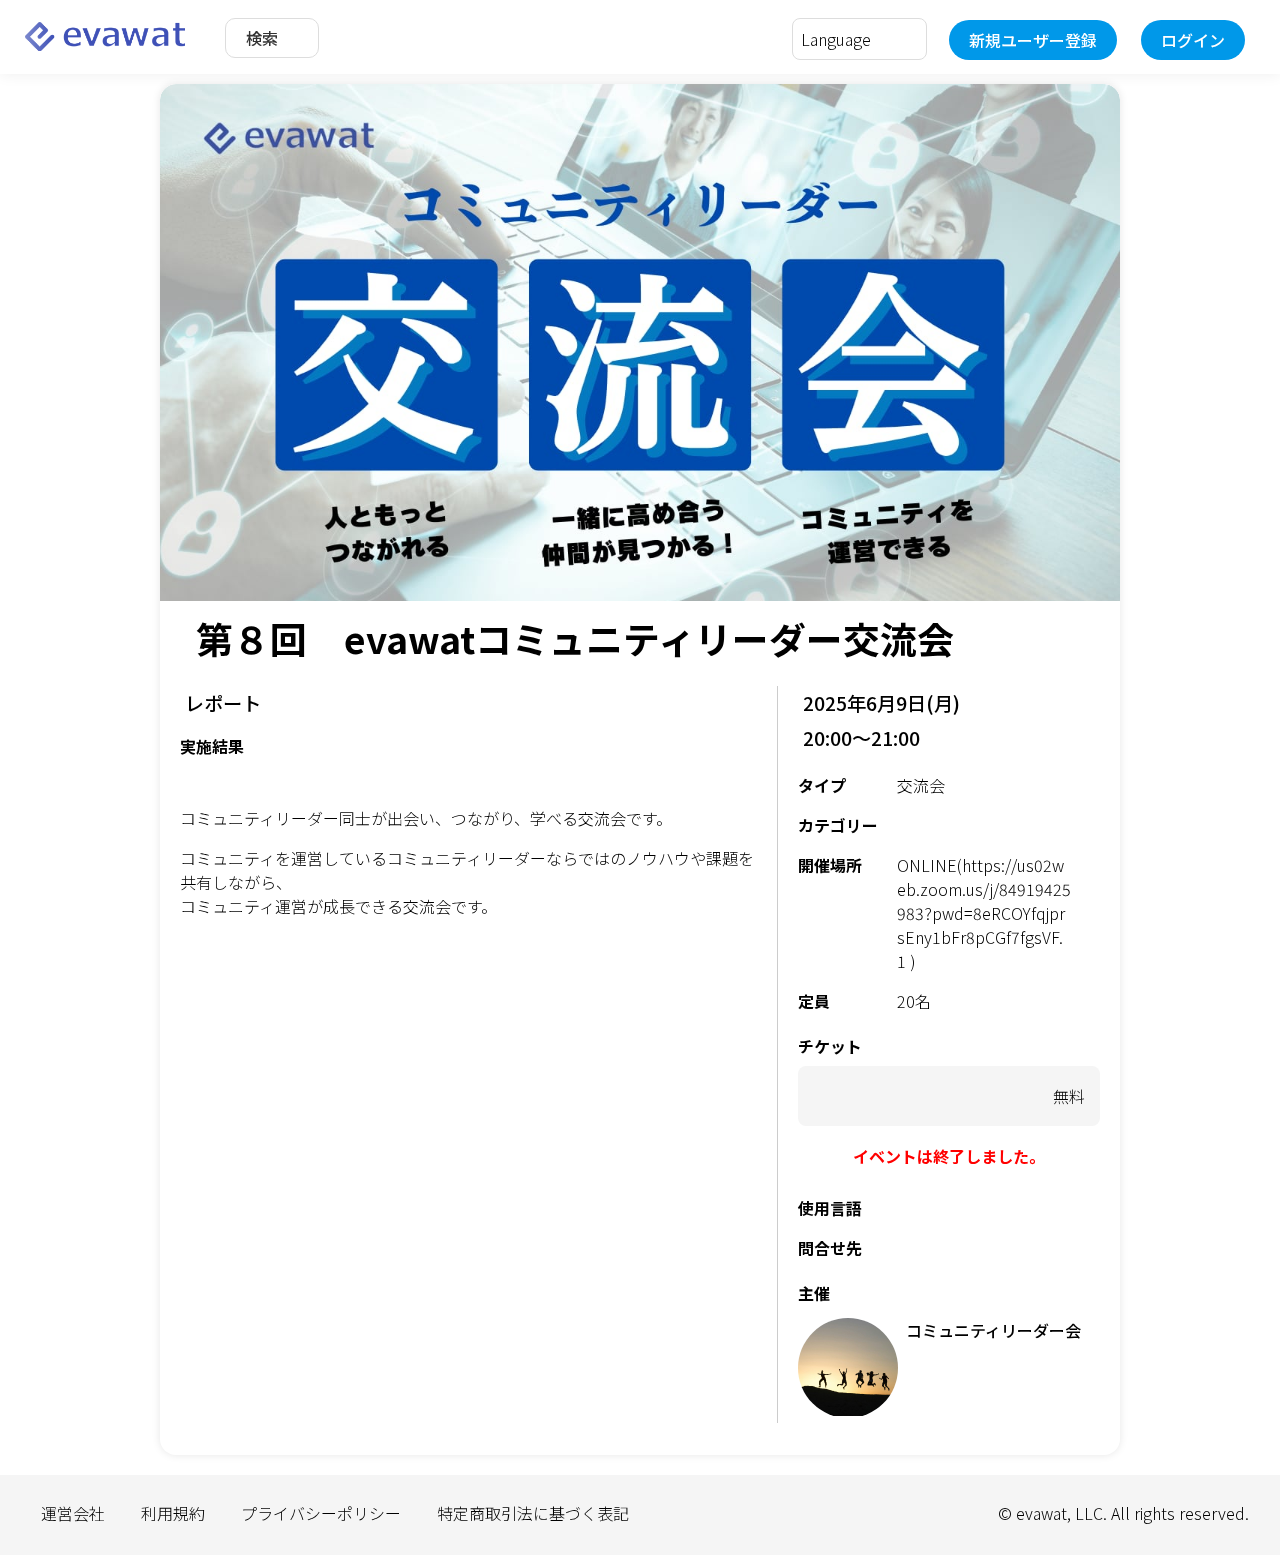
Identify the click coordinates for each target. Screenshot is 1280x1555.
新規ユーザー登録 (1033, 40)
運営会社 (73, 1513)
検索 (262, 38)
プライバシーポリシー (321, 1513)
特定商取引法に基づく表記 (533, 1513)
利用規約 (173, 1513)
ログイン (1193, 40)
